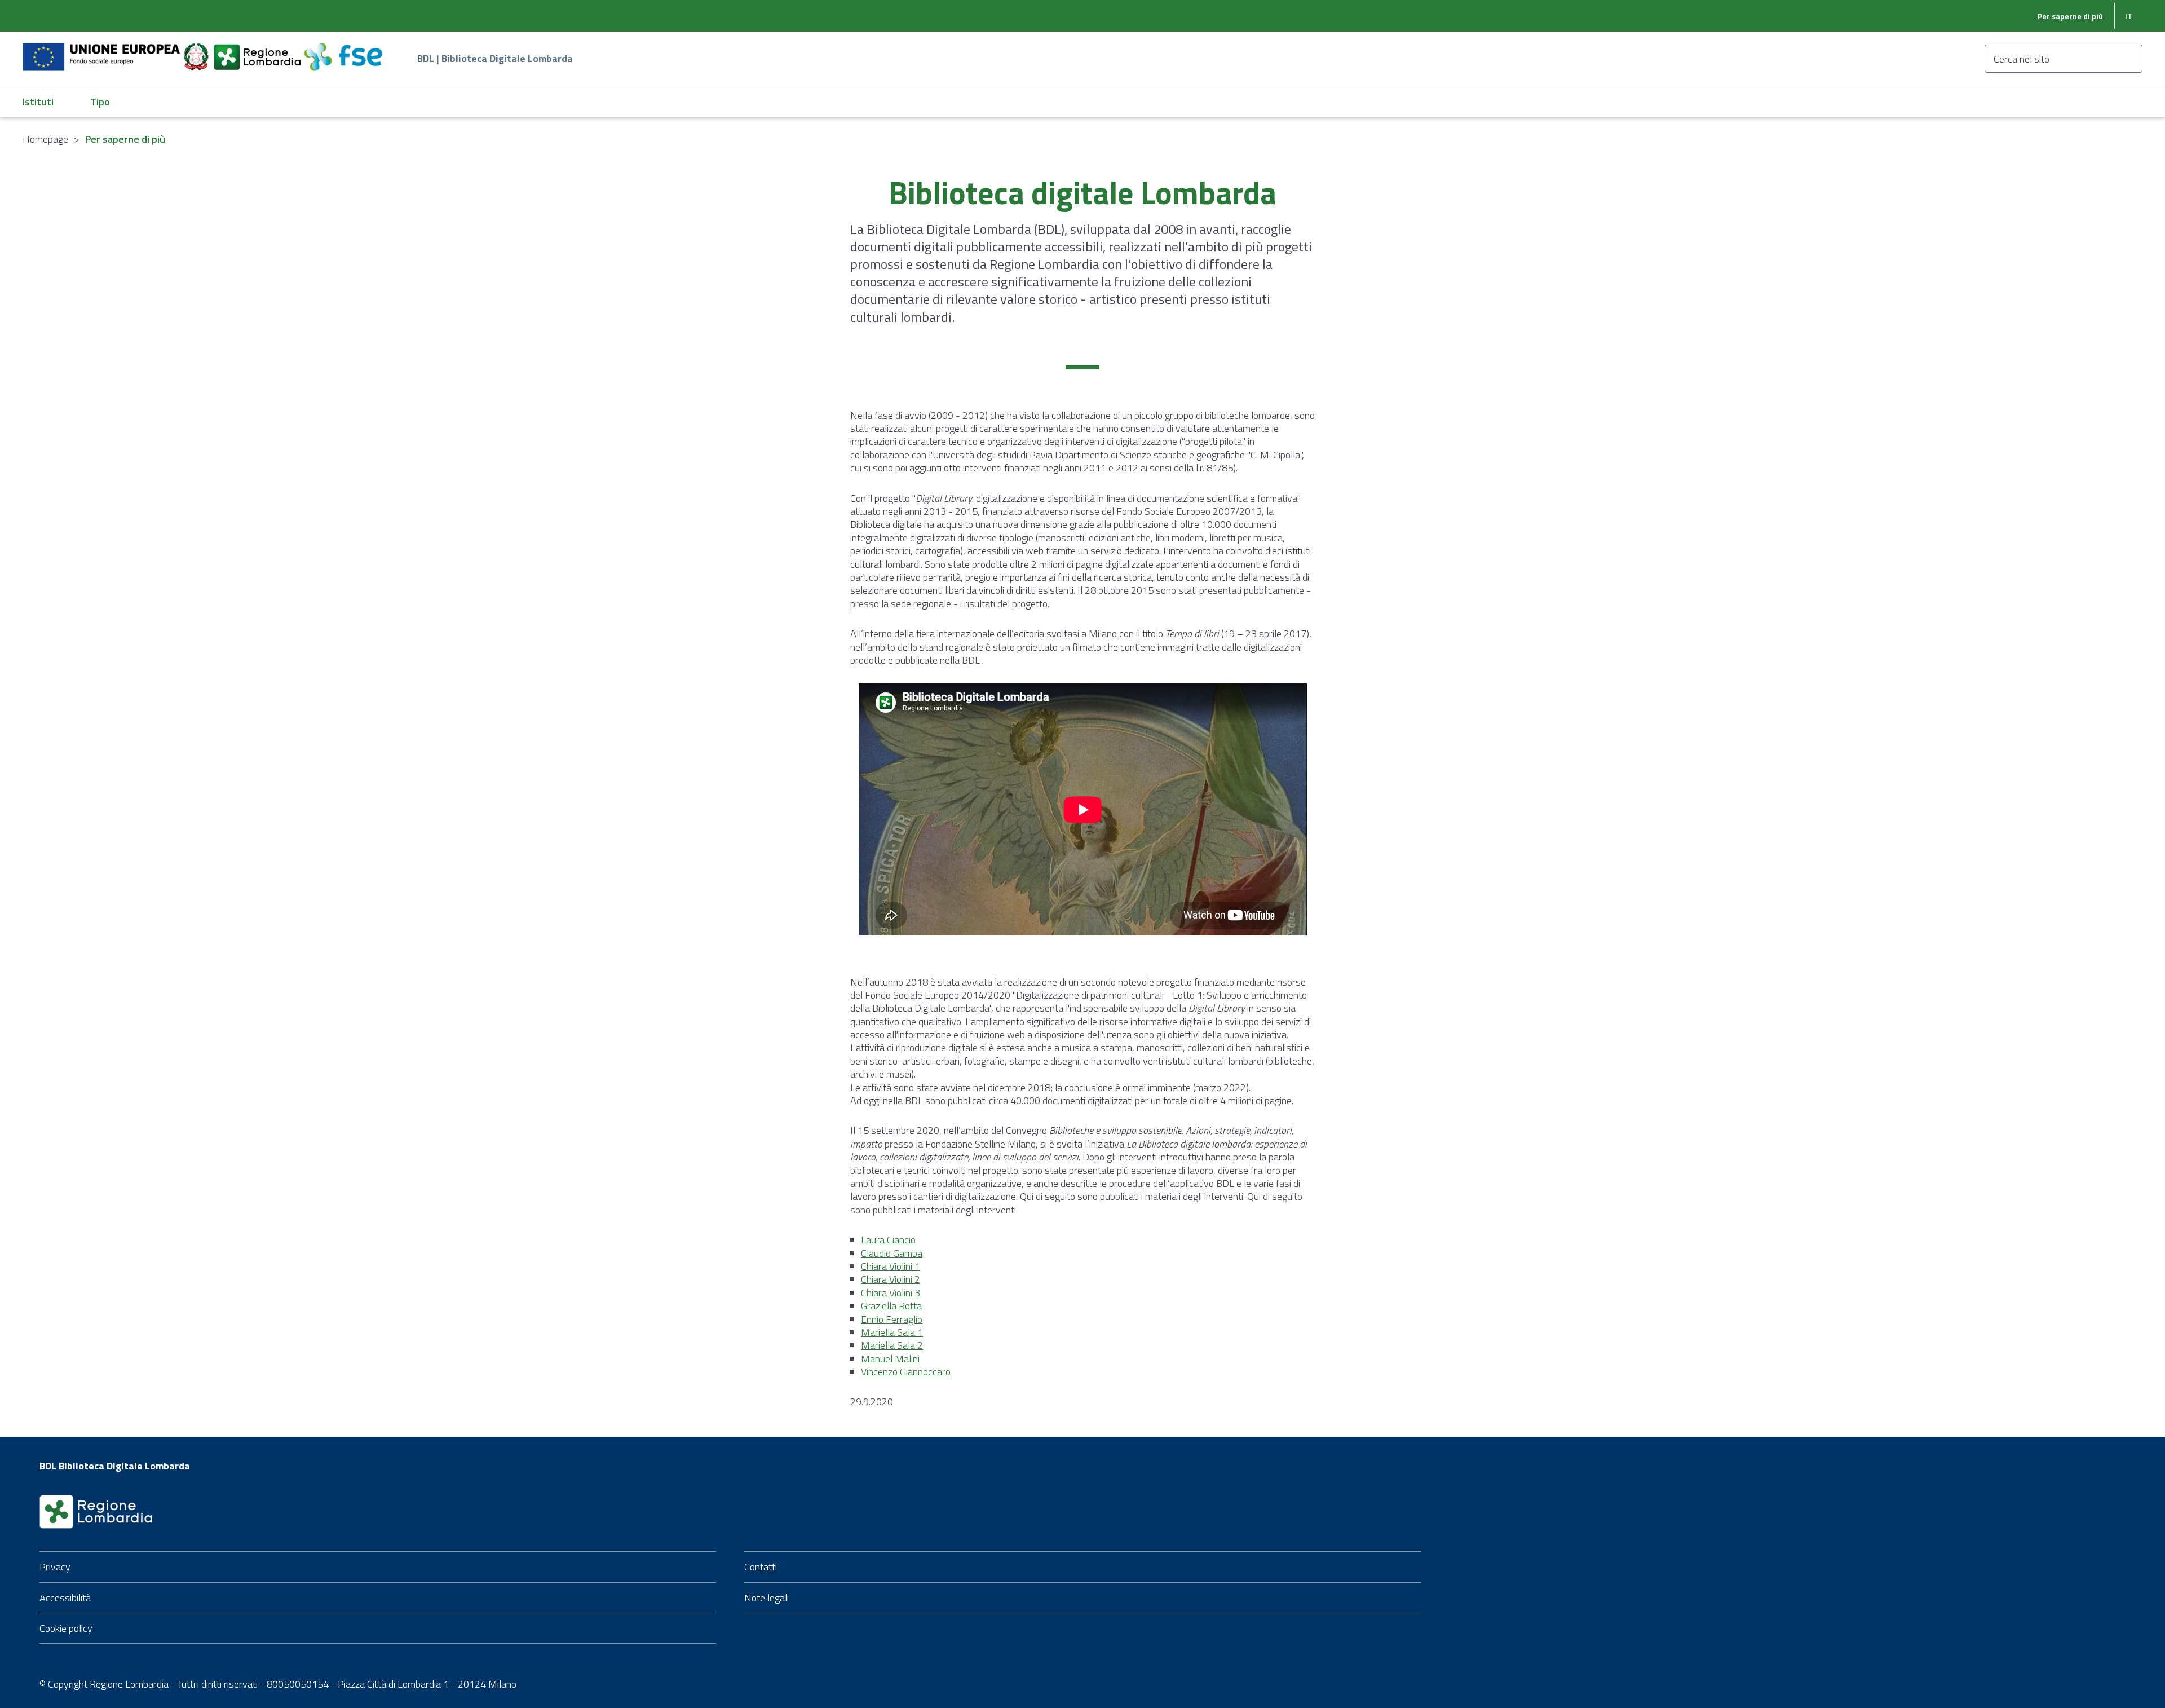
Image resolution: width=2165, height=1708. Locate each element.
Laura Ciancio (888, 1240)
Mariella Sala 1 (892, 1332)
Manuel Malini (890, 1359)
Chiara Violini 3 (891, 1293)
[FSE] (343, 50)
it (2129, 16)
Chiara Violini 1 (891, 1266)
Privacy (55, 1567)
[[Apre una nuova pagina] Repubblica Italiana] (197, 50)
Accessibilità (65, 1598)
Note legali (766, 1598)
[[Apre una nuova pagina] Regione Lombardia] (258, 50)
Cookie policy (66, 1628)
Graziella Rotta (891, 1306)
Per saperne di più (2070, 16)
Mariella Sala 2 (892, 1345)
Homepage (45, 139)
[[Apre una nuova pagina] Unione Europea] (102, 50)
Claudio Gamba (892, 1253)
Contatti (761, 1567)
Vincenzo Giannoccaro (906, 1372)
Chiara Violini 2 (891, 1279)
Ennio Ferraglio (892, 1319)
